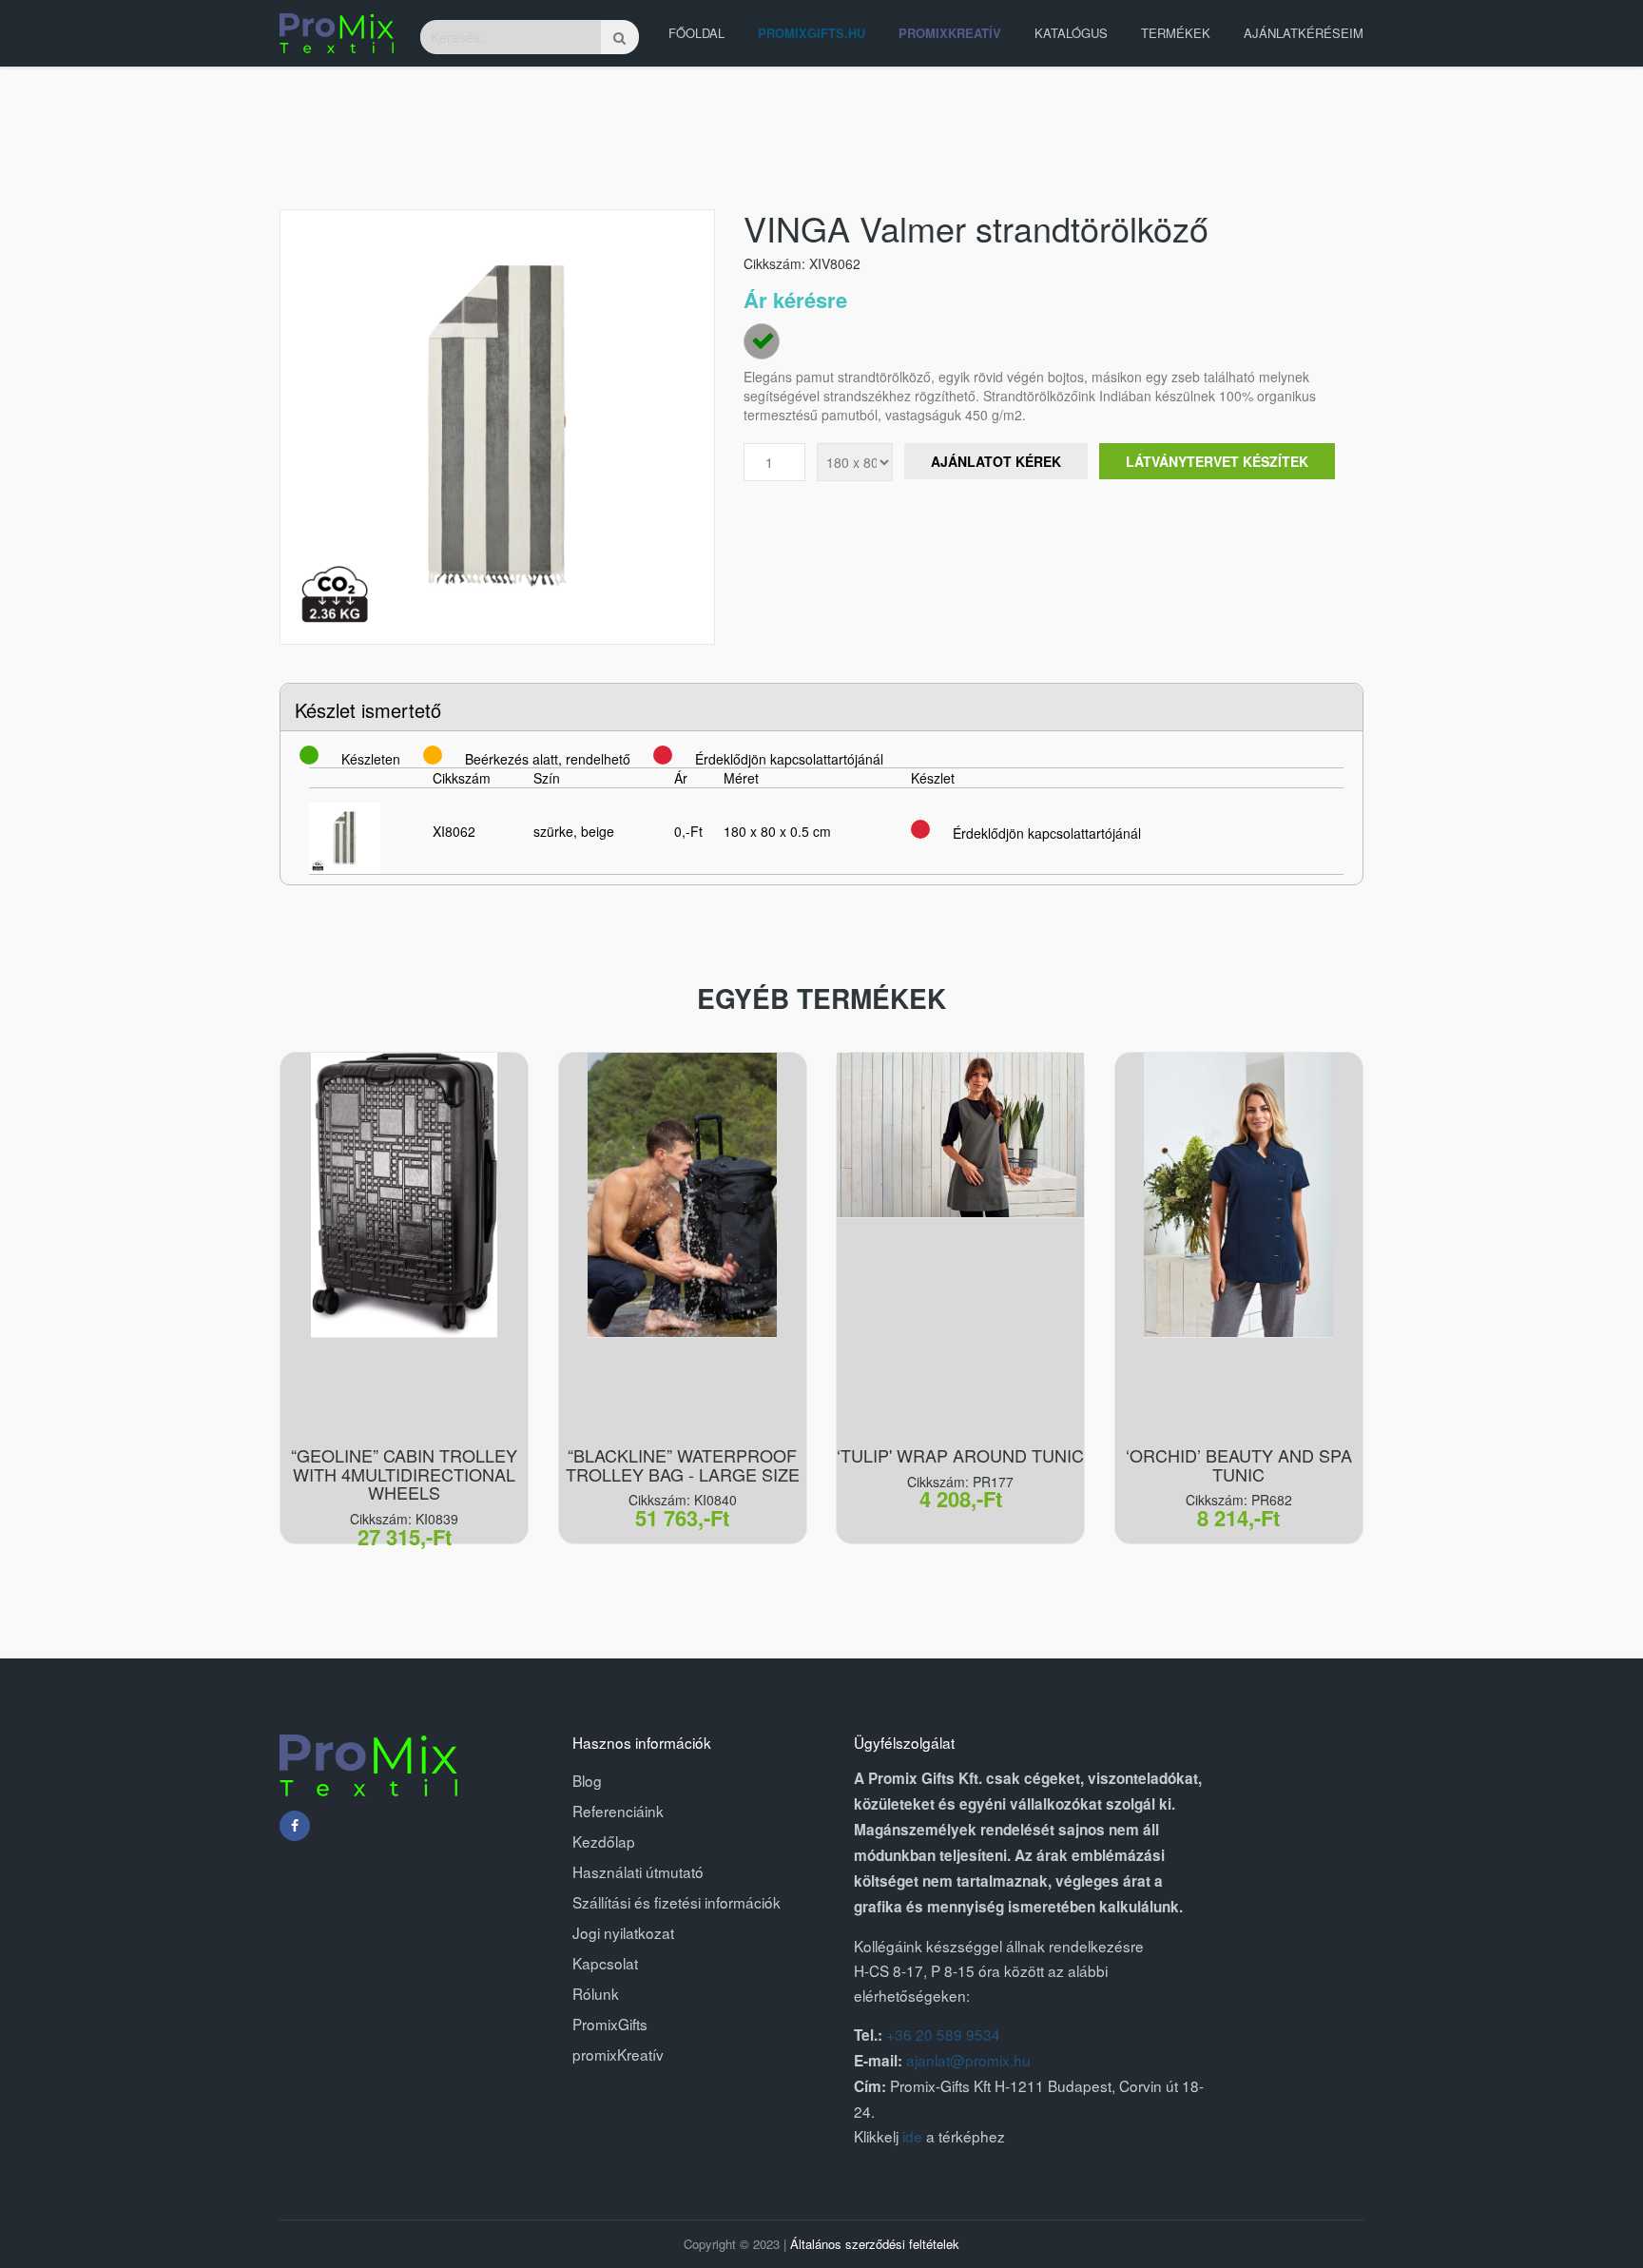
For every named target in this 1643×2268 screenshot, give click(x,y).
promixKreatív (618, 2054)
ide (912, 2136)
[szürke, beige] (762, 341)
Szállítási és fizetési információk (677, 1902)
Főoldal (696, 33)
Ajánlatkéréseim (1304, 33)
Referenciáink (618, 1811)
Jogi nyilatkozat (623, 1932)
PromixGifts (610, 2024)
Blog (587, 1780)
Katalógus (1071, 33)
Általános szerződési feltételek (875, 2244)
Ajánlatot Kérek (996, 461)
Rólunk (596, 1993)
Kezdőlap (604, 1841)
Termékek (1176, 33)
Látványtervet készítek (1217, 461)
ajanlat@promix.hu (968, 2060)
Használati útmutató (638, 1871)
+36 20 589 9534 (943, 2034)
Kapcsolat (605, 1963)
